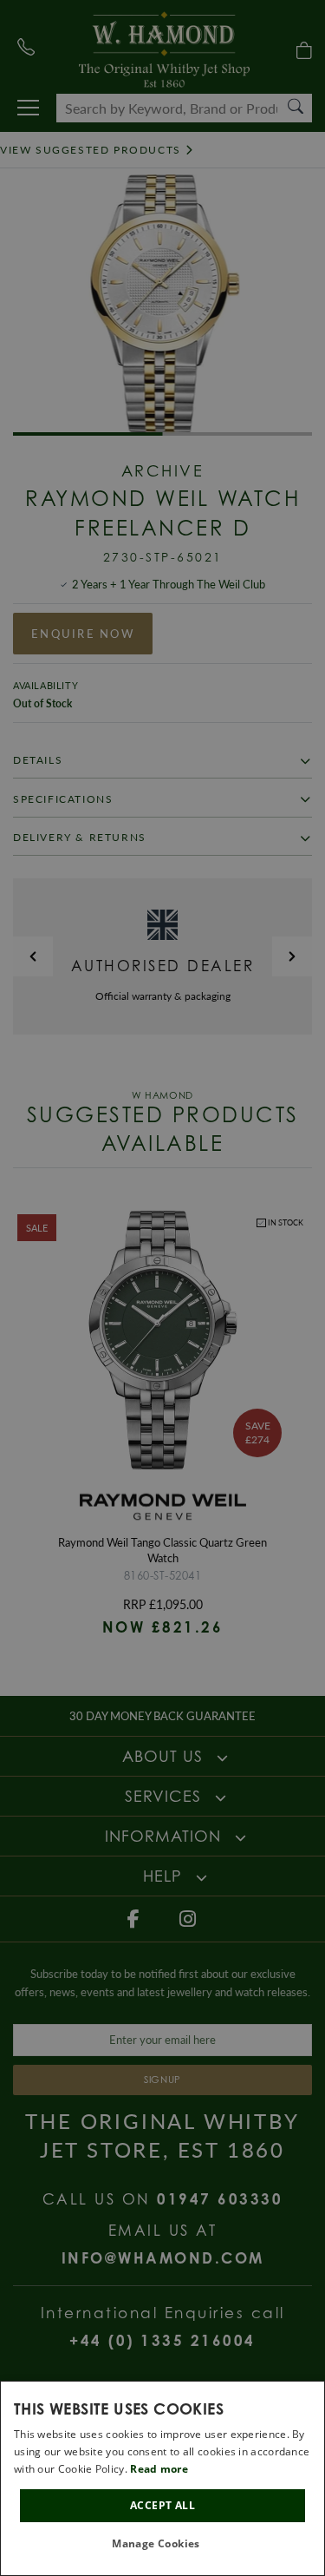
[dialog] (162, 2478)
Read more (159, 2469)
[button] (162, 2544)
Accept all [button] (162, 2505)
